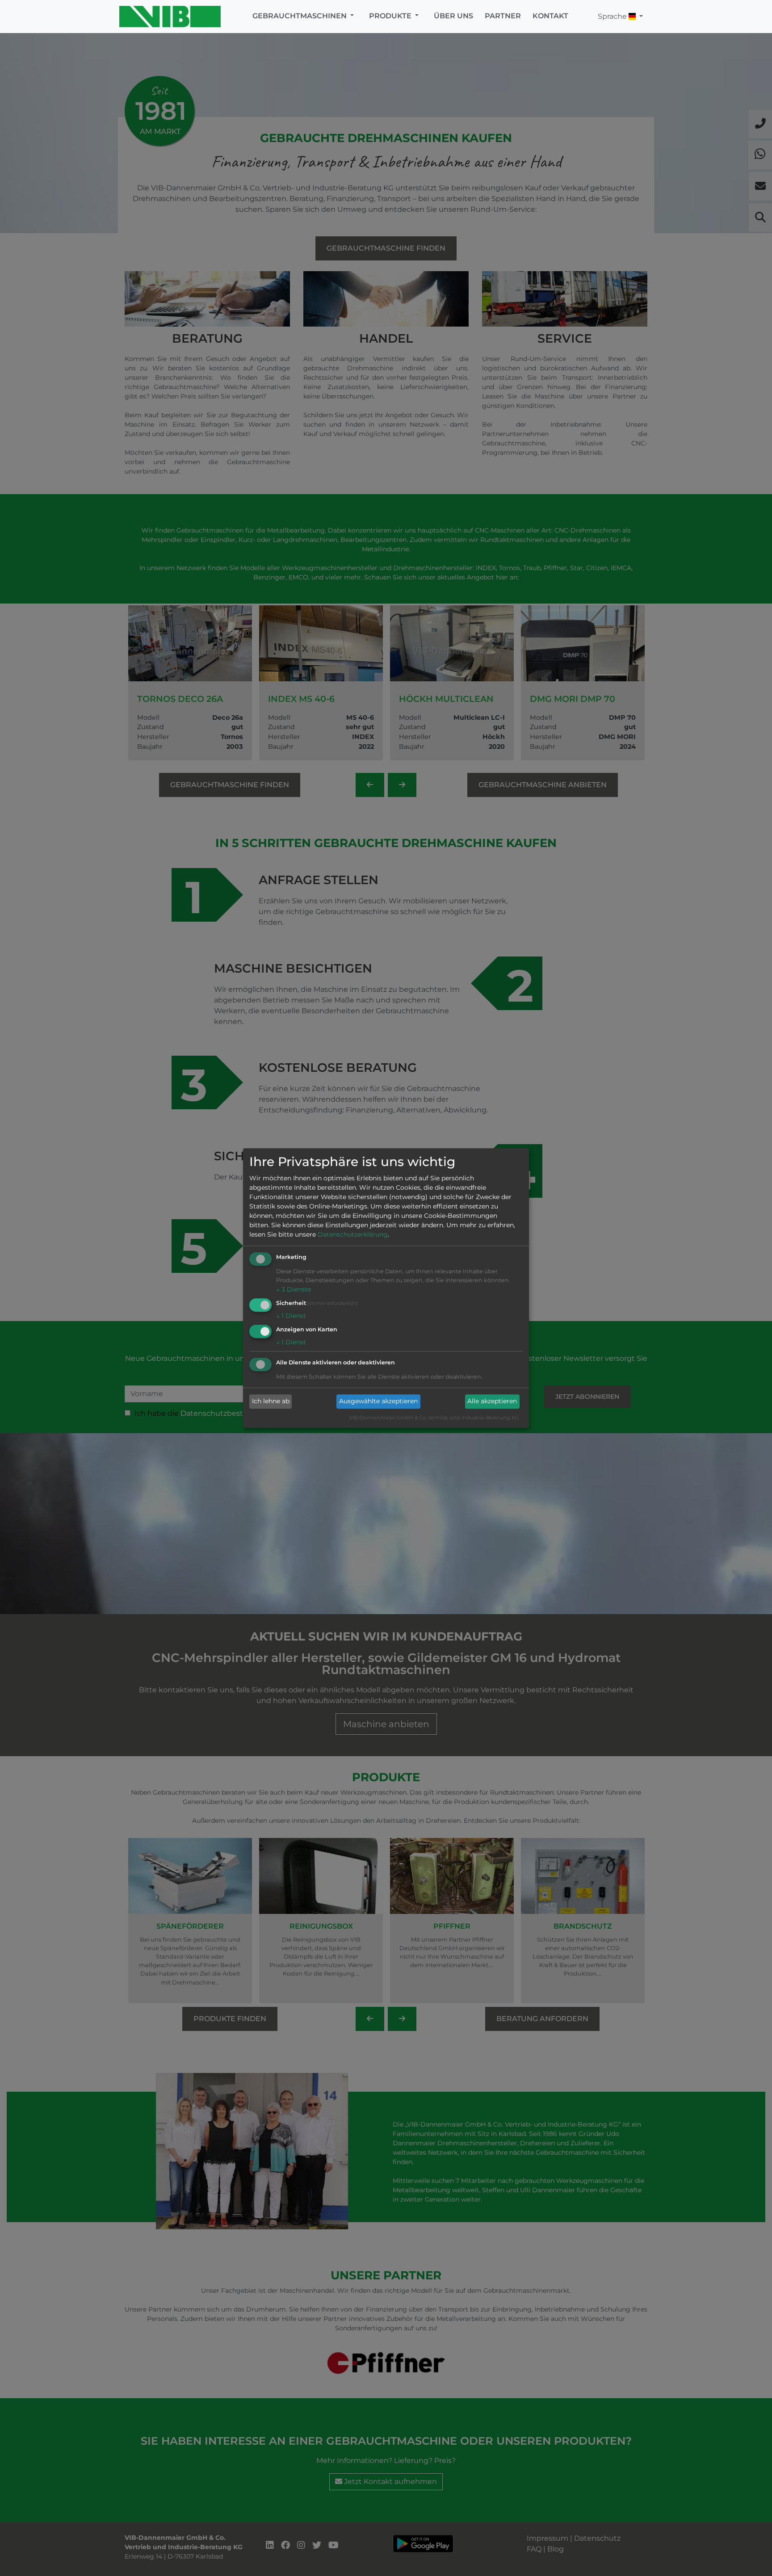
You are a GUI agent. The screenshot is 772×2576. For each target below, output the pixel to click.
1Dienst (291, 1316)
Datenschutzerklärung (353, 1235)
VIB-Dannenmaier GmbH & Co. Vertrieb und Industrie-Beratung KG (434, 1418)
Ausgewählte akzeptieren (378, 1401)
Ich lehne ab (271, 1401)
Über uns (453, 16)
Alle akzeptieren (492, 1401)
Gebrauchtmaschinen (300, 16)
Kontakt (550, 16)
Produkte (391, 16)
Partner (503, 16)
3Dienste (294, 1290)
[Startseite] (173, 17)
